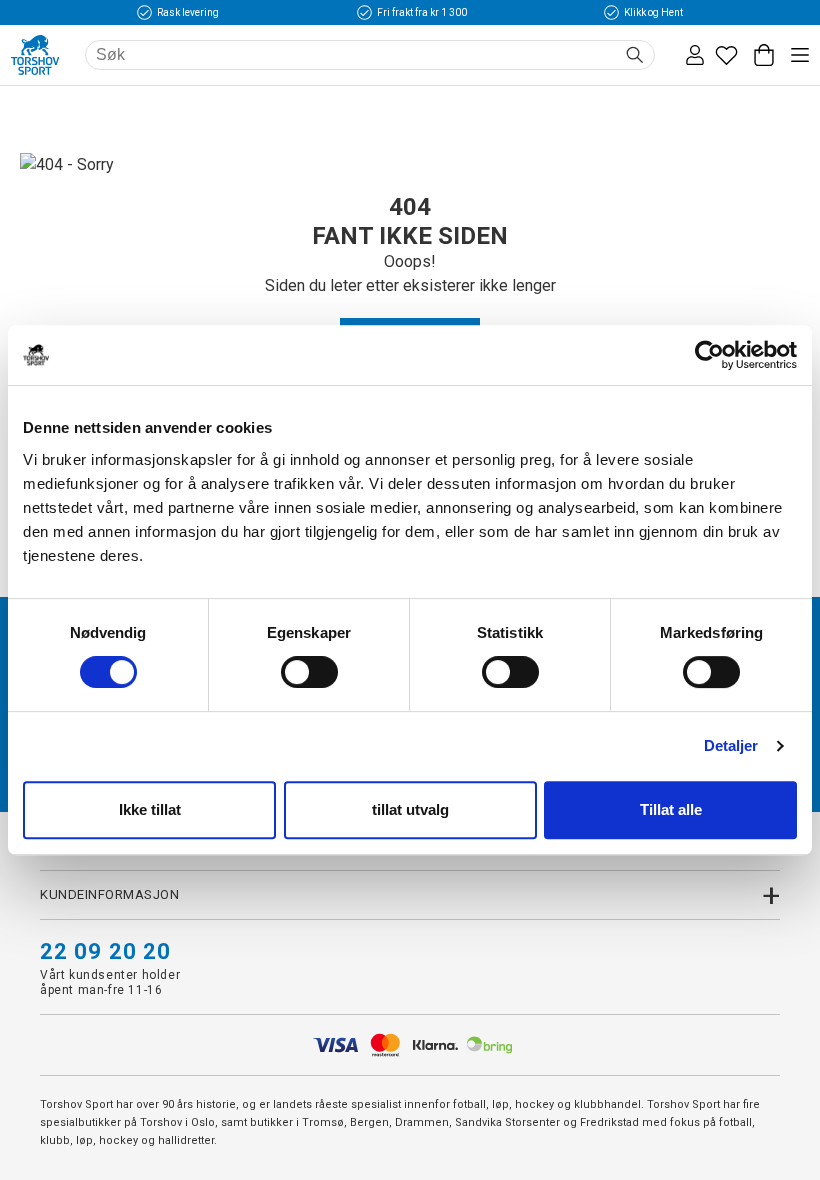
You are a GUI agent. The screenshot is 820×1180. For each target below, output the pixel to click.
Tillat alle (671, 809)
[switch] (309, 672)
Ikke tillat (150, 809)
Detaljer (731, 745)
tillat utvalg (410, 809)
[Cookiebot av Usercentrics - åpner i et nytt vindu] (709, 355)
